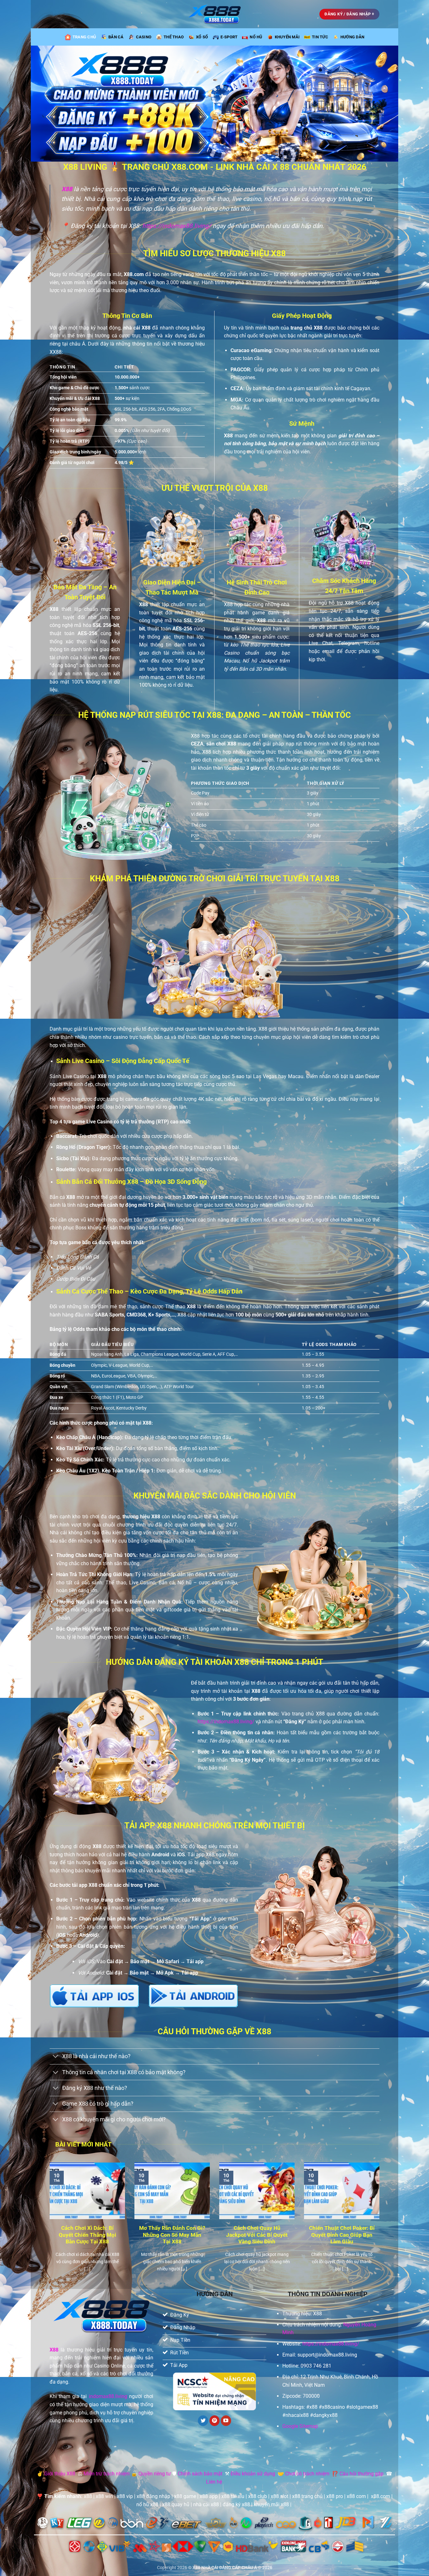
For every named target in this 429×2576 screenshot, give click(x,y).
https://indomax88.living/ (177, 226)
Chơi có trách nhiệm (307, 2474)
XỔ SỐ (202, 37)
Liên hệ (214, 2482)
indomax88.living (108, 2396)
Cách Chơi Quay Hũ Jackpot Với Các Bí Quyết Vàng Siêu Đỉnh (257, 2235)
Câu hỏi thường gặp (361, 2474)
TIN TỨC (320, 37)
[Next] (381, 2225)
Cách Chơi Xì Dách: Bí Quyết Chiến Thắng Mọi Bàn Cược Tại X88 (87, 2235)
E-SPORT (229, 37)
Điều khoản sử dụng (253, 2474)
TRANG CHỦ (84, 37)
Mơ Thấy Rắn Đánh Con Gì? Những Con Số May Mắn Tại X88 (172, 2235)
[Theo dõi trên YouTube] (226, 2421)
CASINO (144, 37)
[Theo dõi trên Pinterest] (215, 2421)
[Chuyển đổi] (56, 2057)
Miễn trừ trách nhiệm (107, 2474)
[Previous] (48, 2225)
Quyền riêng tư (155, 2474)
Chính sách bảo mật (200, 2474)
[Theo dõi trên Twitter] (203, 2421)
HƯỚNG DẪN (352, 37)
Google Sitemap (300, 2426)
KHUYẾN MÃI (287, 37)
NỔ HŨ (256, 37)
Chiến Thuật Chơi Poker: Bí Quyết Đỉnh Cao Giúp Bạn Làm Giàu (342, 2235)
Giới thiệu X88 (60, 2474)
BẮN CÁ (116, 37)
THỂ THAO (174, 37)
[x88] (215, 14)
